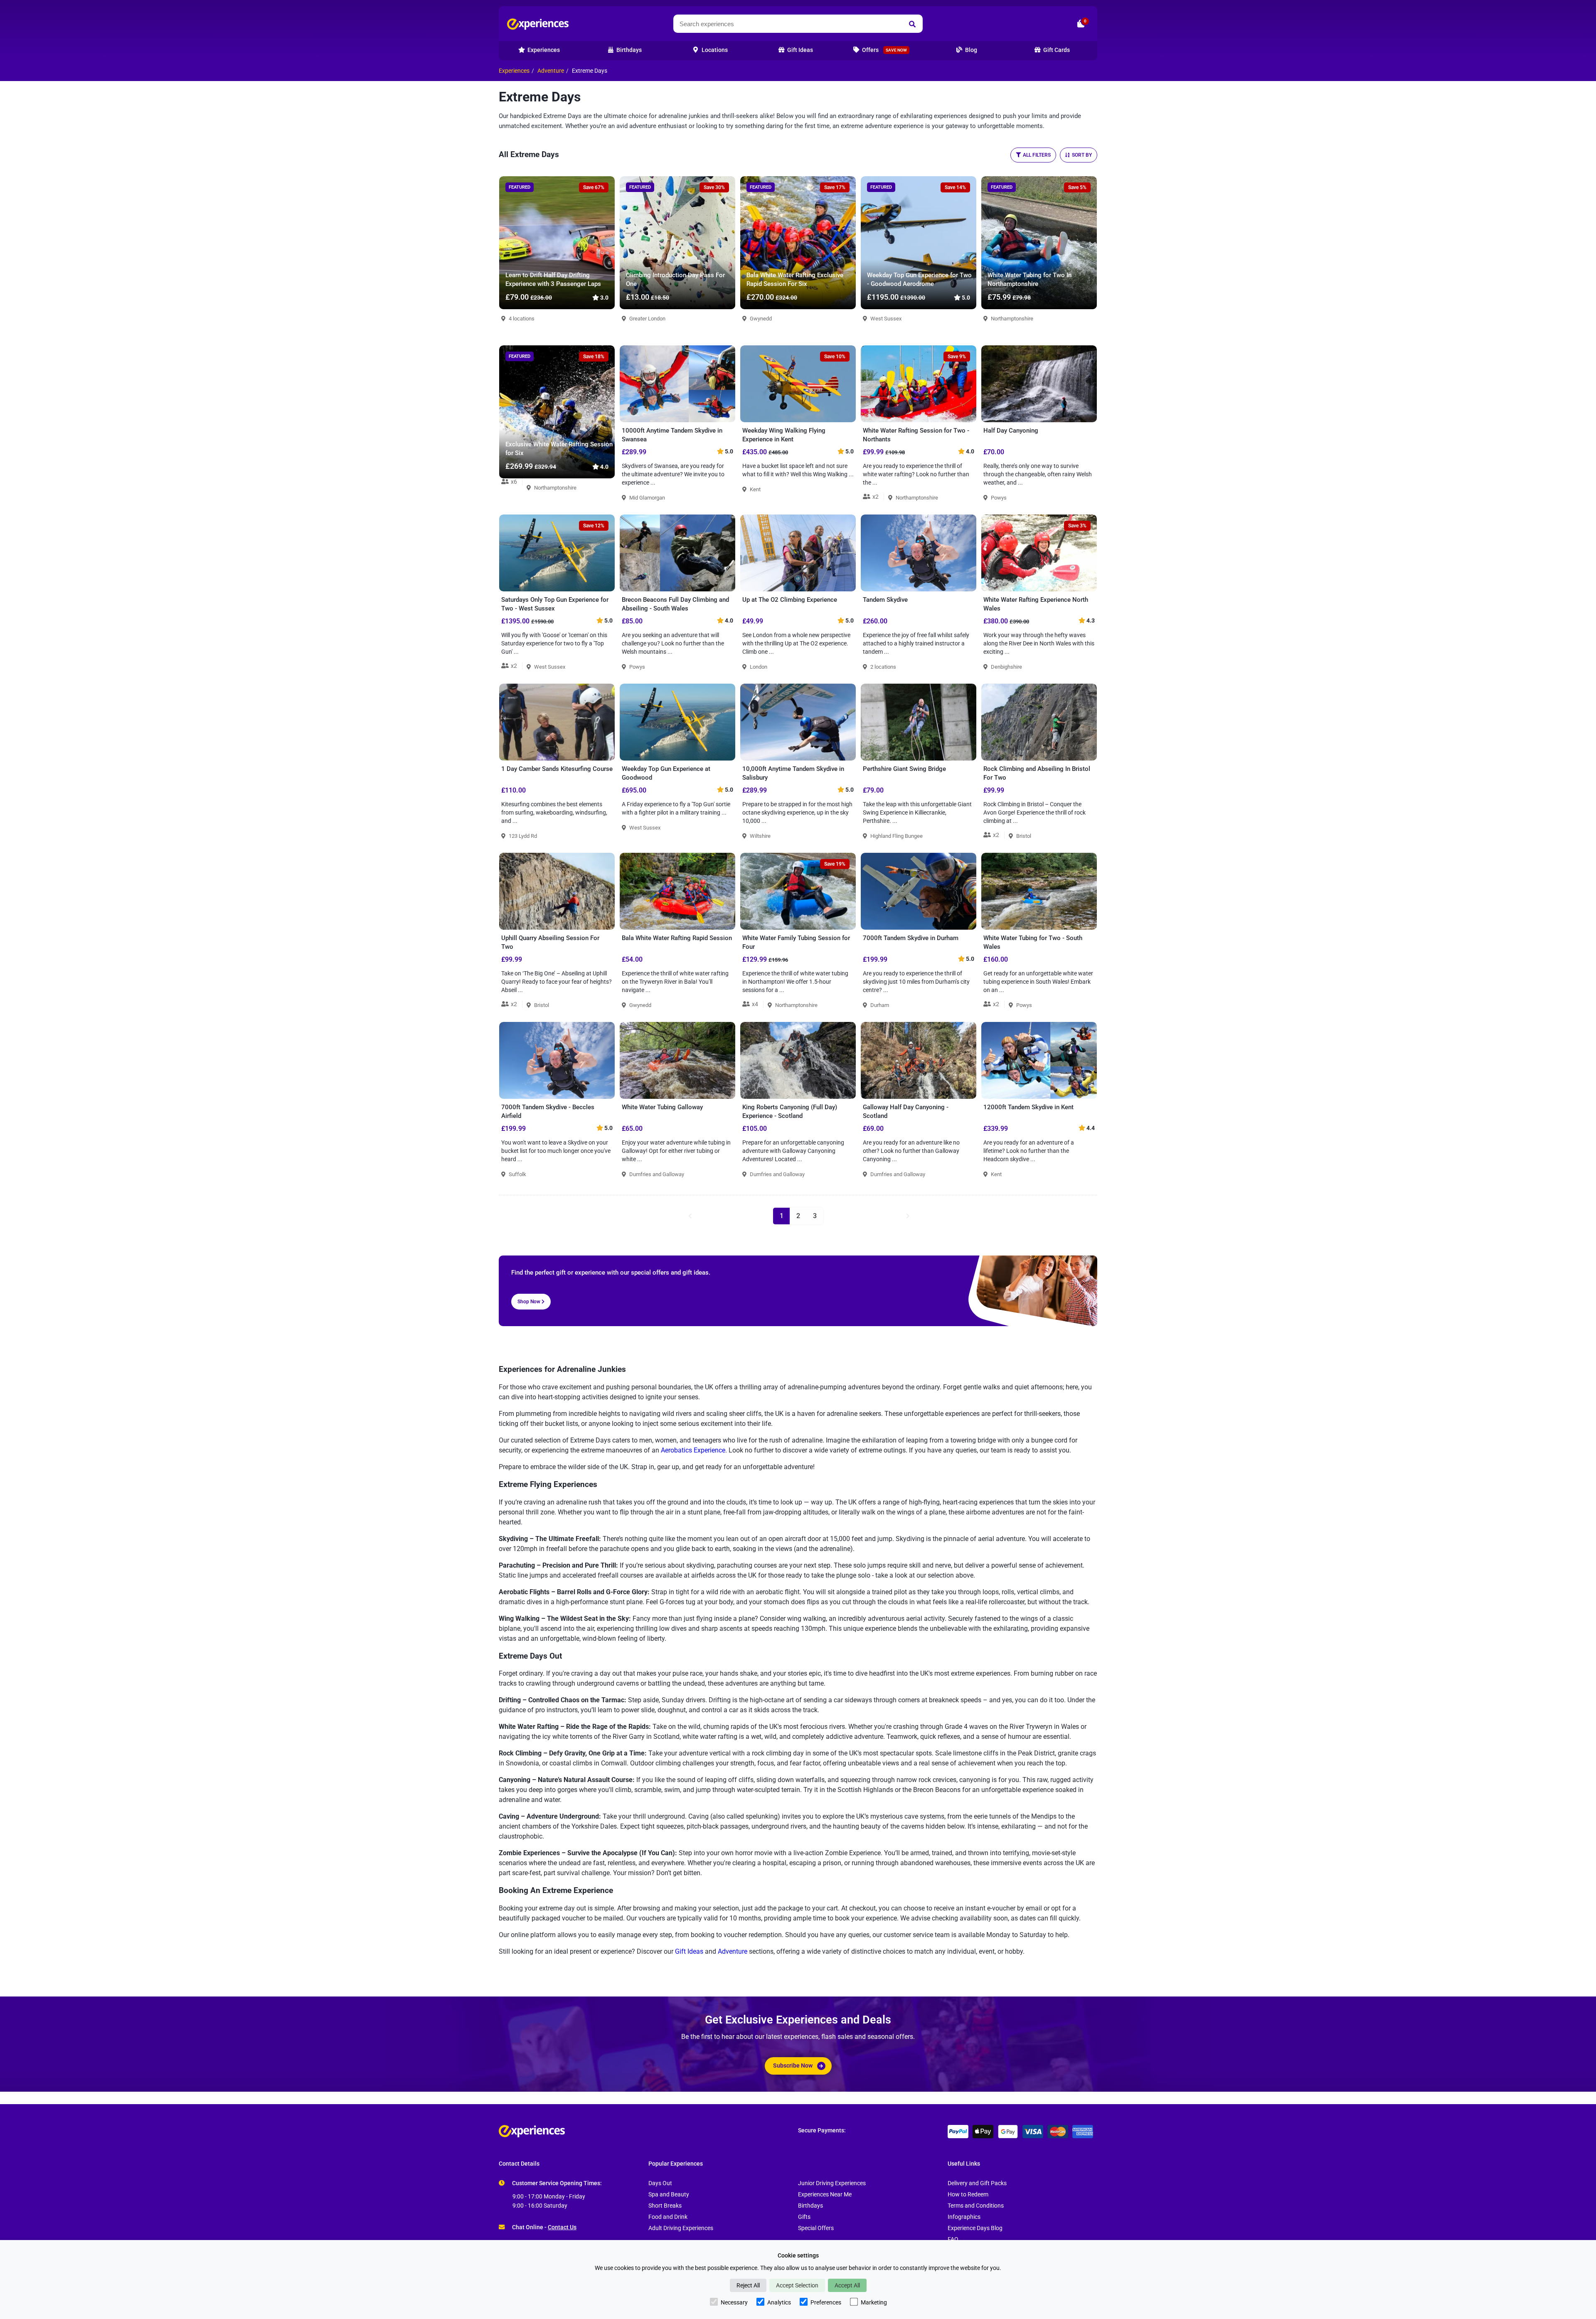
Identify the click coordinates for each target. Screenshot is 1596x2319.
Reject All (748, 2285)
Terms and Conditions (976, 2206)
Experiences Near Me (825, 2195)
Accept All (847, 2285)
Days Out (660, 2183)
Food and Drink (668, 2217)
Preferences (826, 2302)
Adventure (551, 71)
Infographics (964, 2217)
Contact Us (562, 2227)
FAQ (953, 2239)
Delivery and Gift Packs (977, 2183)
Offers (884, 50)
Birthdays (810, 2206)
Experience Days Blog (975, 2228)
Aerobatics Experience (693, 1450)
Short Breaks (665, 2206)
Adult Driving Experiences (681, 2228)
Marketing (874, 2302)
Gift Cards (1056, 50)
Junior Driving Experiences (832, 2183)
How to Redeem (968, 2195)
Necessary (734, 2302)
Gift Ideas (689, 1951)
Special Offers (816, 2228)
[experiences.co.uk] (648, 2131)
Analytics (779, 2302)
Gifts (804, 2217)
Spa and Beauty (669, 2195)
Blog (970, 50)
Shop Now (530, 1302)
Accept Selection (797, 2285)
